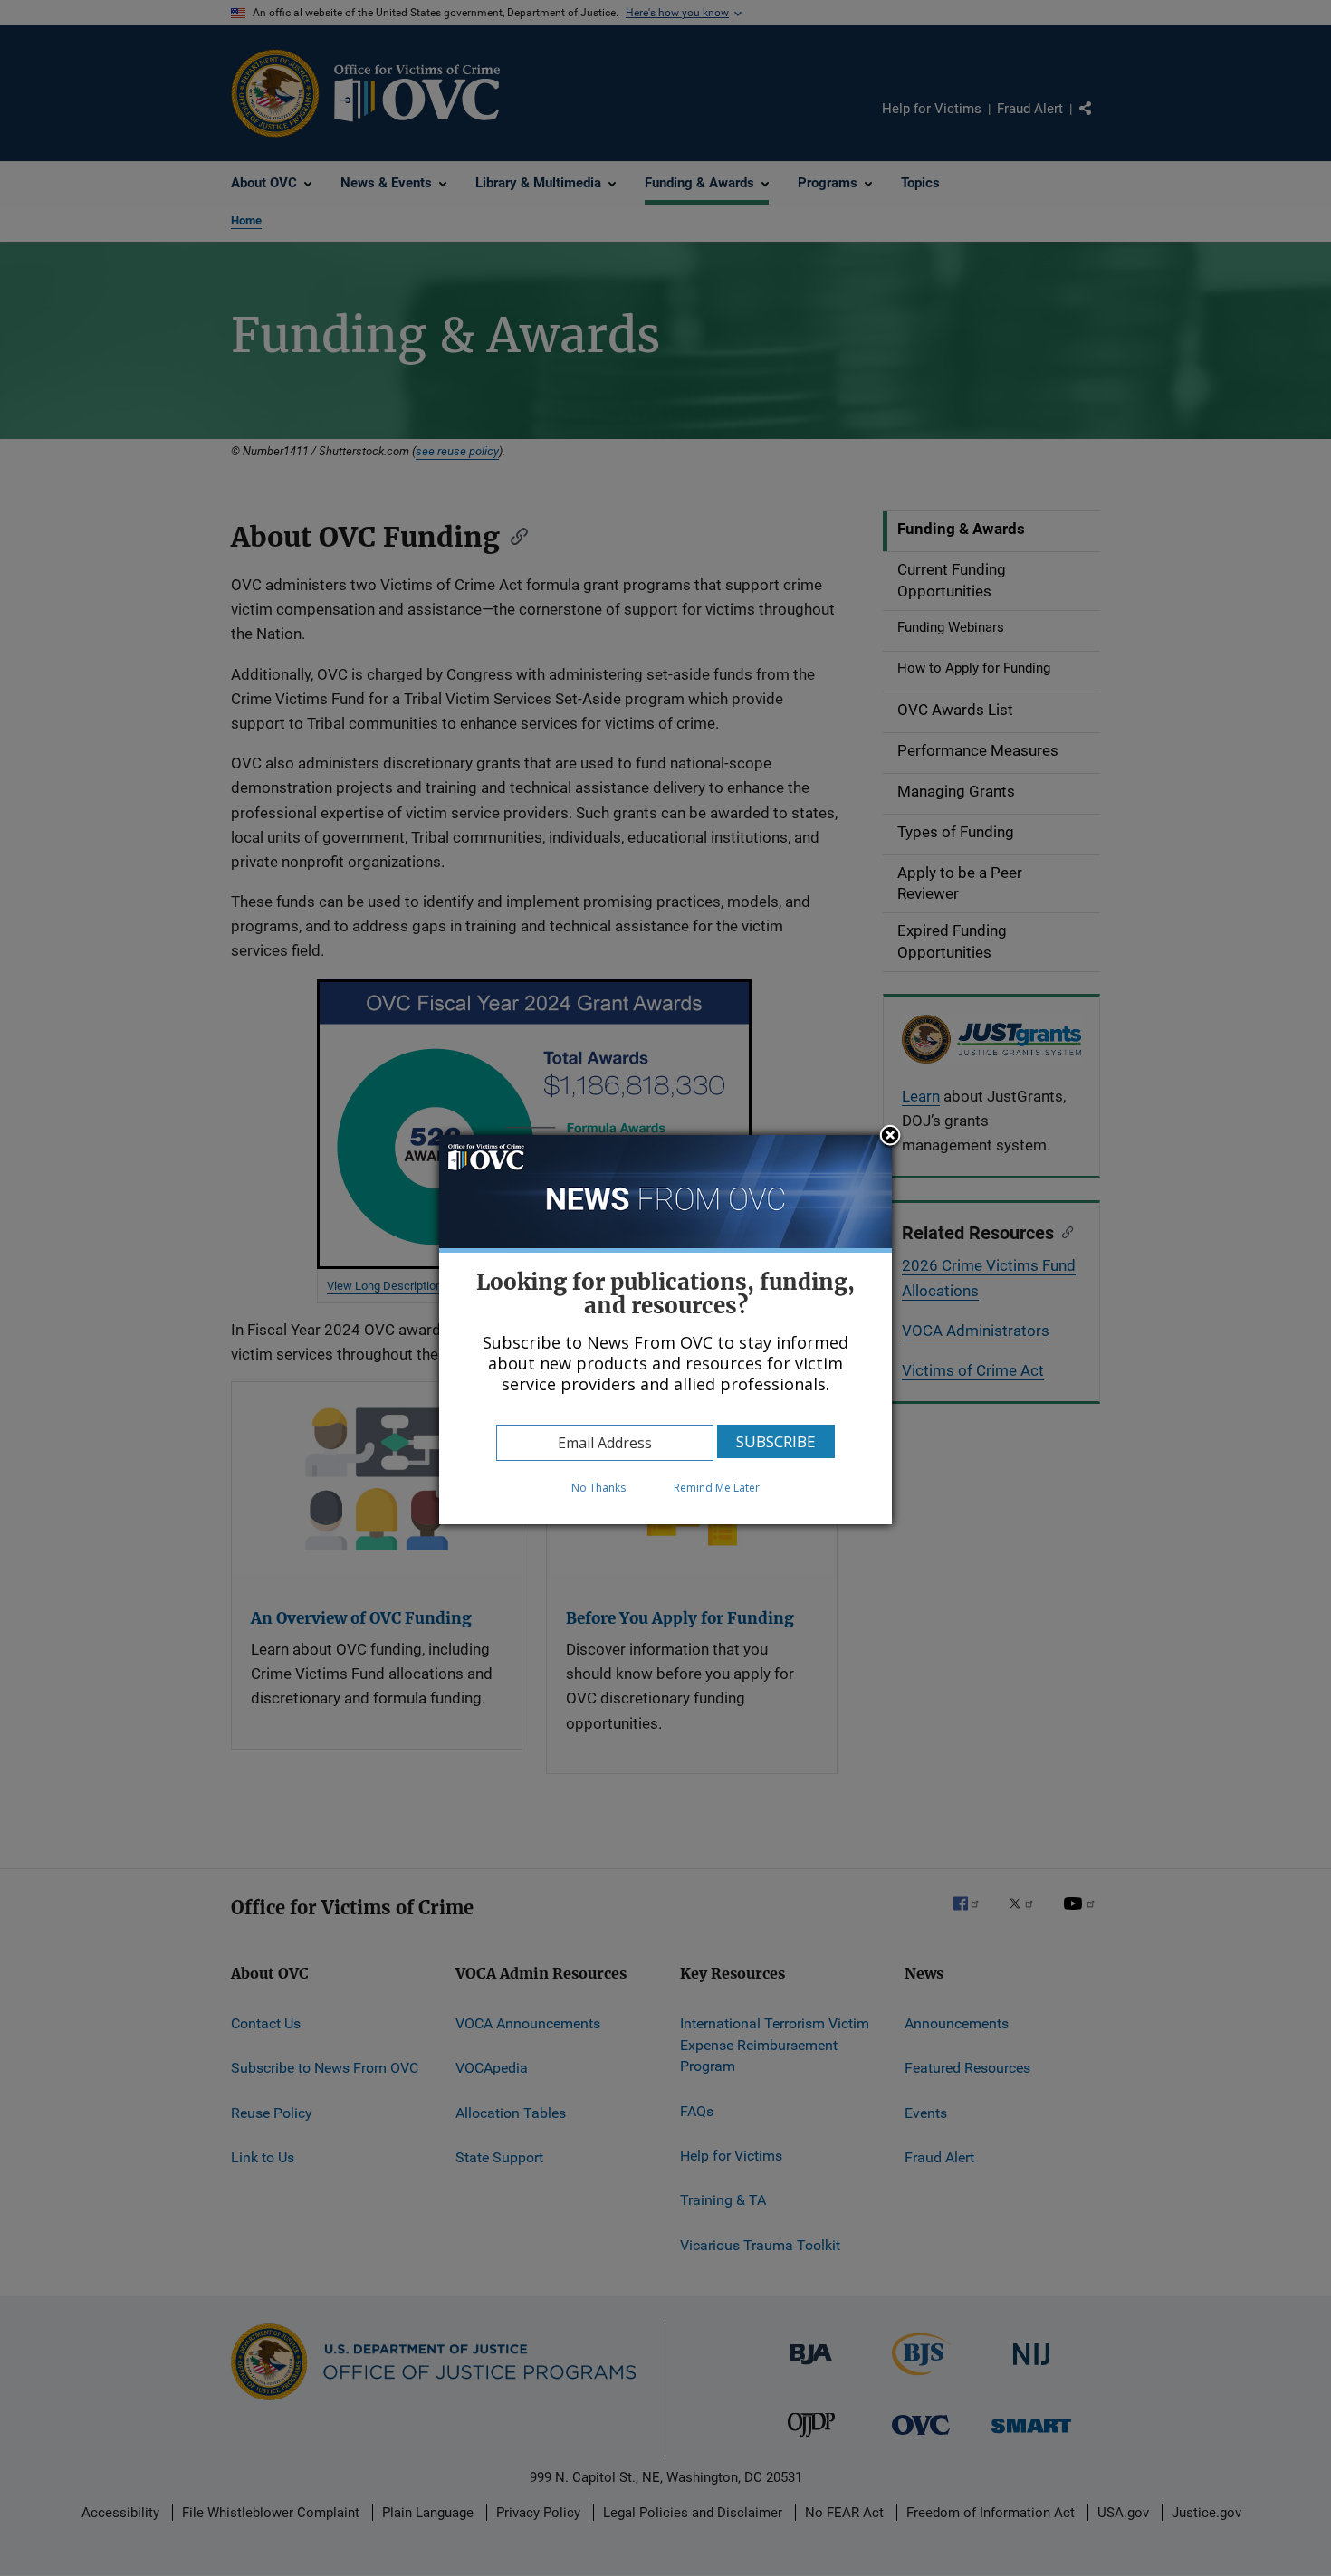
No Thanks (598, 1488)
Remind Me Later (717, 1488)
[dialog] (665, 1330)
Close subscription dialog (890, 1137)
